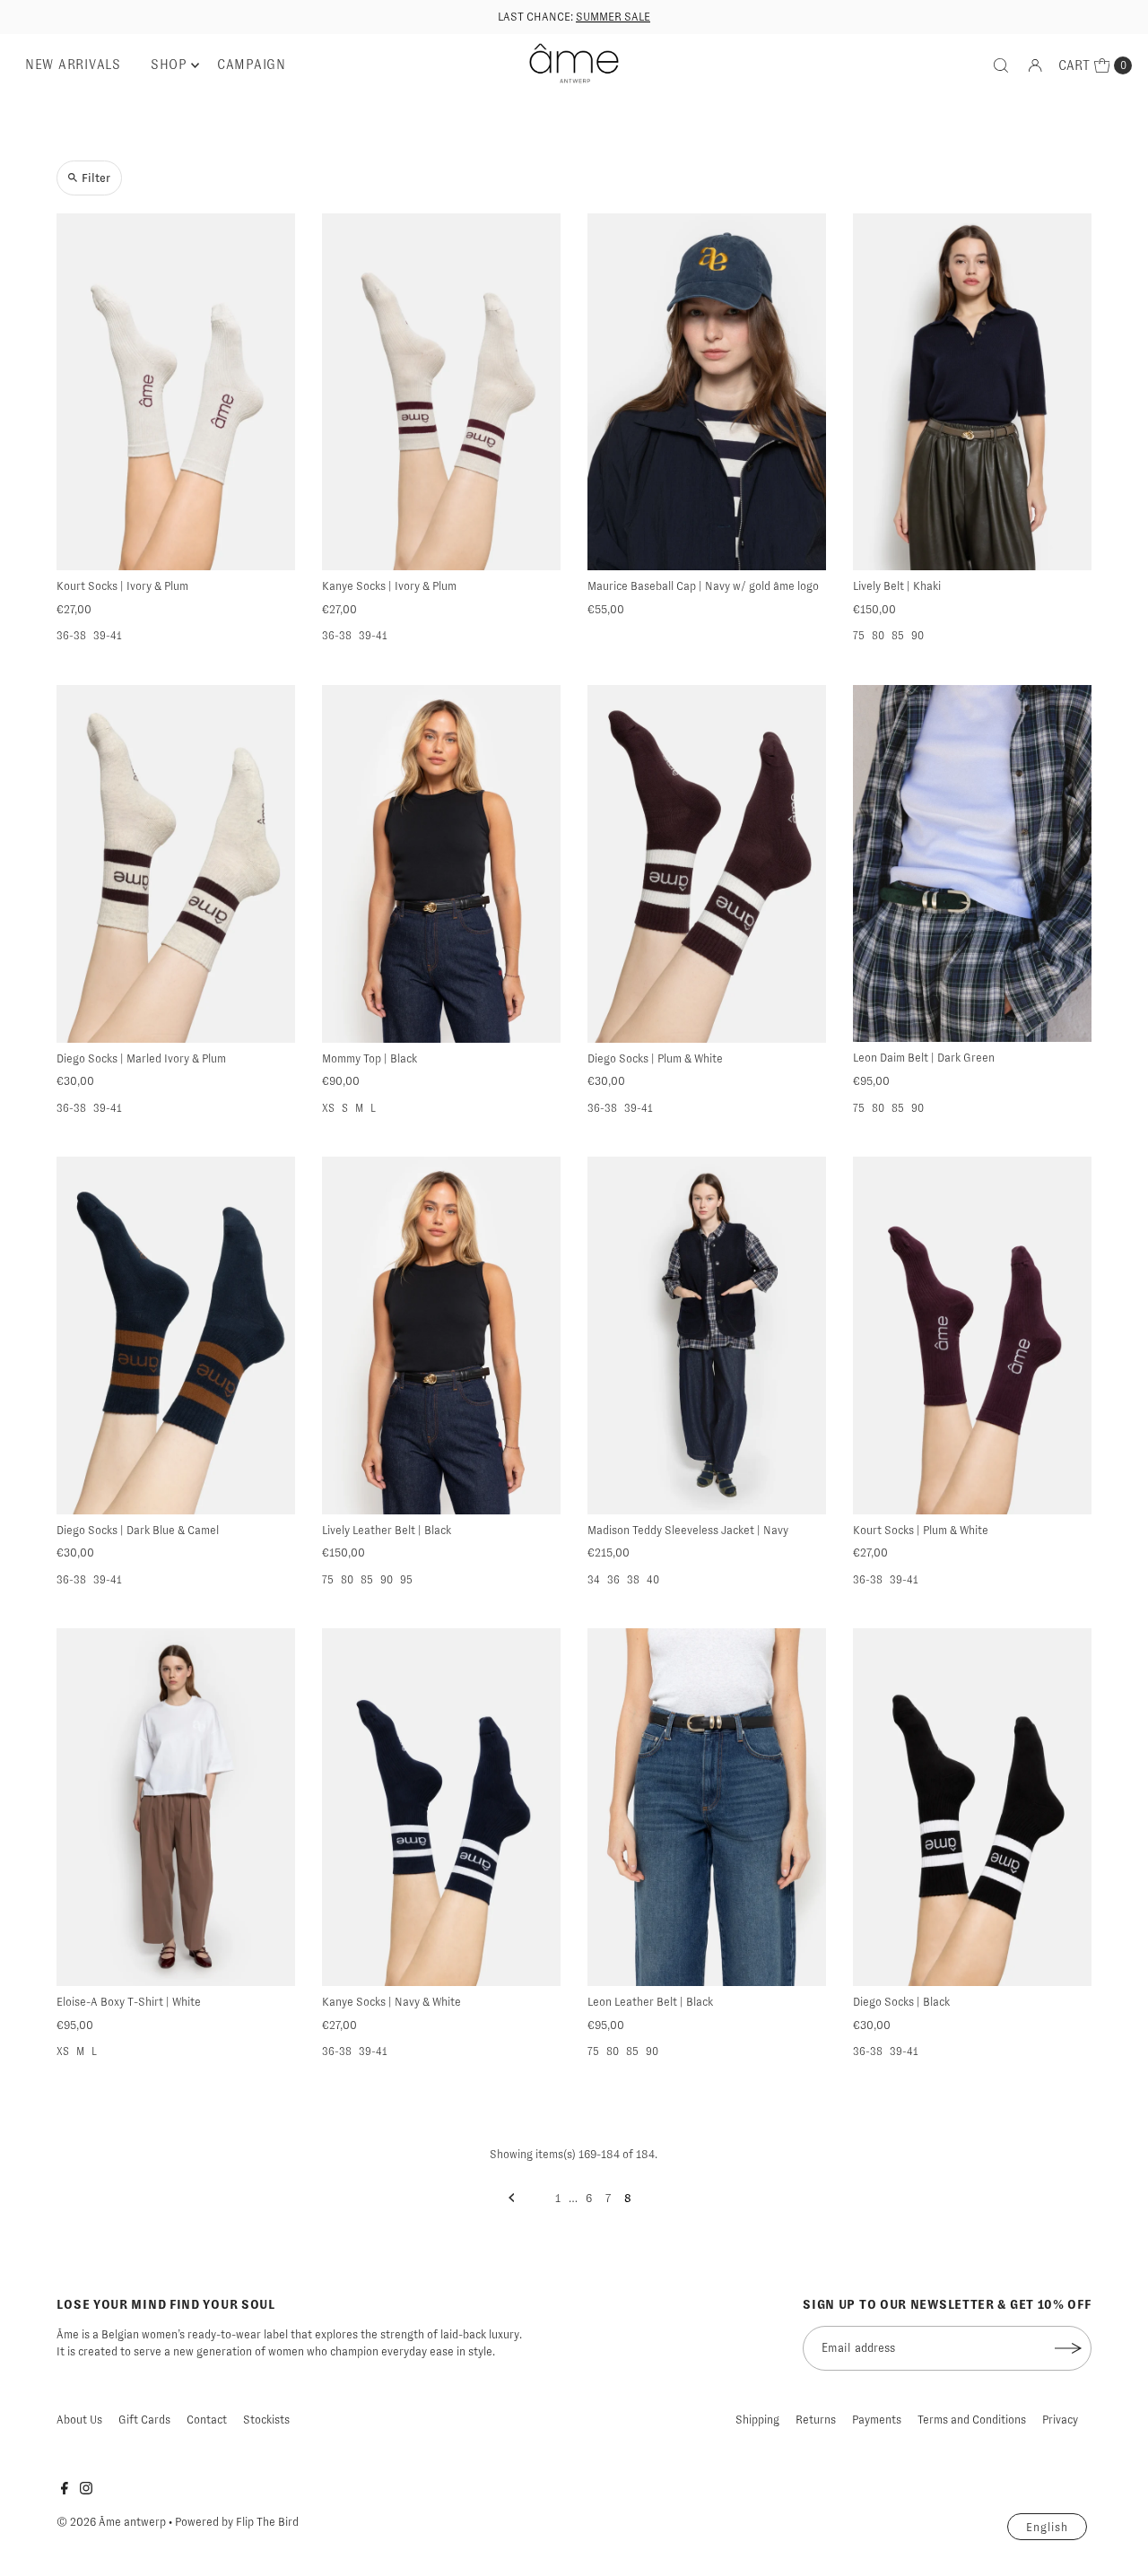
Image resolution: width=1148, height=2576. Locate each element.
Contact (207, 2420)
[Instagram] (86, 2491)
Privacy (1060, 2420)
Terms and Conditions (972, 2420)
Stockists (266, 2420)
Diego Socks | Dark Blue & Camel (138, 1530)
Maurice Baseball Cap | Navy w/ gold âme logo (703, 586)
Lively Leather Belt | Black (387, 1530)
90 (918, 636)
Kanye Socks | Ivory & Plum (389, 586)
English (1047, 2527)
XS (328, 1108)
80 (878, 636)
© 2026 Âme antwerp (111, 2522)
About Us (79, 2420)
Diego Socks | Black (901, 2002)
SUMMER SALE (613, 17)
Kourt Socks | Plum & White (921, 1530)
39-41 (108, 636)
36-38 (71, 636)
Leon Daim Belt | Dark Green (924, 1058)
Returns (816, 2420)
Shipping (757, 2420)
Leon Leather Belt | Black (650, 2002)
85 (898, 636)
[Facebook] (65, 2491)
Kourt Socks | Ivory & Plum (122, 586)
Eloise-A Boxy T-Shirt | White (129, 2002)
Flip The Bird (267, 2522)
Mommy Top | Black (370, 1058)
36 (613, 1580)
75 (859, 636)
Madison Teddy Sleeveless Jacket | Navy (688, 1530)
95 (406, 1580)
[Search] (1001, 65)
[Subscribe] (1069, 2348)
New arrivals (73, 65)
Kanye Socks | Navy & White (391, 2002)
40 (653, 1580)
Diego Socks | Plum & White (655, 1058)
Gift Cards (144, 2420)
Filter (96, 178)
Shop (169, 65)
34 (594, 1580)
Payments (877, 2420)
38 (633, 1580)
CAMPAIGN (252, 65)
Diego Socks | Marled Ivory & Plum (141, 1058)
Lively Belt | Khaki (897, 586)
